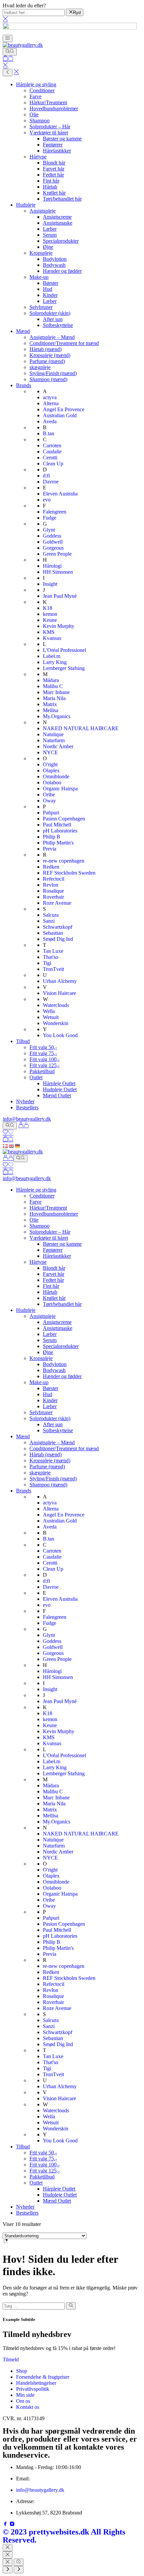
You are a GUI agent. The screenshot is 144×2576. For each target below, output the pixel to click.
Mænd (23, 331)
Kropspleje (41, 253)
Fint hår (51, 181)
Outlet (36, 1077)
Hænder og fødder (62, 271)
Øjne (48, 247)
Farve (35, 96)
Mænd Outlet (57, 1095)
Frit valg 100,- (45, 1059)
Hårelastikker (57, 151)
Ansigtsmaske (58, 223)
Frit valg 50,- (43, 1047)
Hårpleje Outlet (59, 1083)
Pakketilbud (42, 1071)
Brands (24, 385)
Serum (50, 235)
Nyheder (25, 1101)
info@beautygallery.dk (27, 1119)
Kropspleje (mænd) (50, 355)
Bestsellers (27, 1107)
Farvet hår (54, 169)
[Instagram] (12, 2525)
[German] (18, 1146)
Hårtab (50, 187)
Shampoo (40, 121)
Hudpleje (26, 205)
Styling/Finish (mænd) (53, 373)
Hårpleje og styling (36, 84)
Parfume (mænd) (47, 361)
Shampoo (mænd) (48, 379)
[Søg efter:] (34, 2306)
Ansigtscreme (57, 217)
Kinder (50, 295)
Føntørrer (53, 145)
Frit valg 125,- (45, 1065)
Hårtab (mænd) (46, 349)
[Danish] (6, 1146)
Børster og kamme (62, 139)
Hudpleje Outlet (60, 1089)
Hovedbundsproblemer (54, 108)
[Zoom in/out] (19, 2562)
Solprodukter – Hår (50, 127)
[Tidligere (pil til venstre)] (8, 2570)
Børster (51, 283)
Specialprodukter (61, 241)
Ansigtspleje (43, 211)
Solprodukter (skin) (50, 313)
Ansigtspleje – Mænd (52, 337)
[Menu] (8, 38)
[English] (12, 1146)
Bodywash (54, 265)
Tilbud (23, 1041)
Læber (50, 229)
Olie (34, 115)
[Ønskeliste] (8, 1133)
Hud (48, 289)
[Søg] (10, 52)
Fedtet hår (53, 175)
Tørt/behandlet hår (62, 199)
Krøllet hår (54, 193)
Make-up (39, 277)
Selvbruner (41, 307)
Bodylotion (55, 259)
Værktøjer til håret (49, 133)
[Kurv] (8, 59)
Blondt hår (54, 163)
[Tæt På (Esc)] (8, 2562)
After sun (53, 319)
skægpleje (40, 367)
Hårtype (38, 157)
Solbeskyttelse (58, 325)
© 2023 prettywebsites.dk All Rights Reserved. (64, 2536)
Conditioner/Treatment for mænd (64, 343)
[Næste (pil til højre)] (19, 2570)
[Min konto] (23, 1126)
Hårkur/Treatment (48, 102)
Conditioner (42, 90)
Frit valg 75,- (43, 1053)
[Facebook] (6, 2525)
